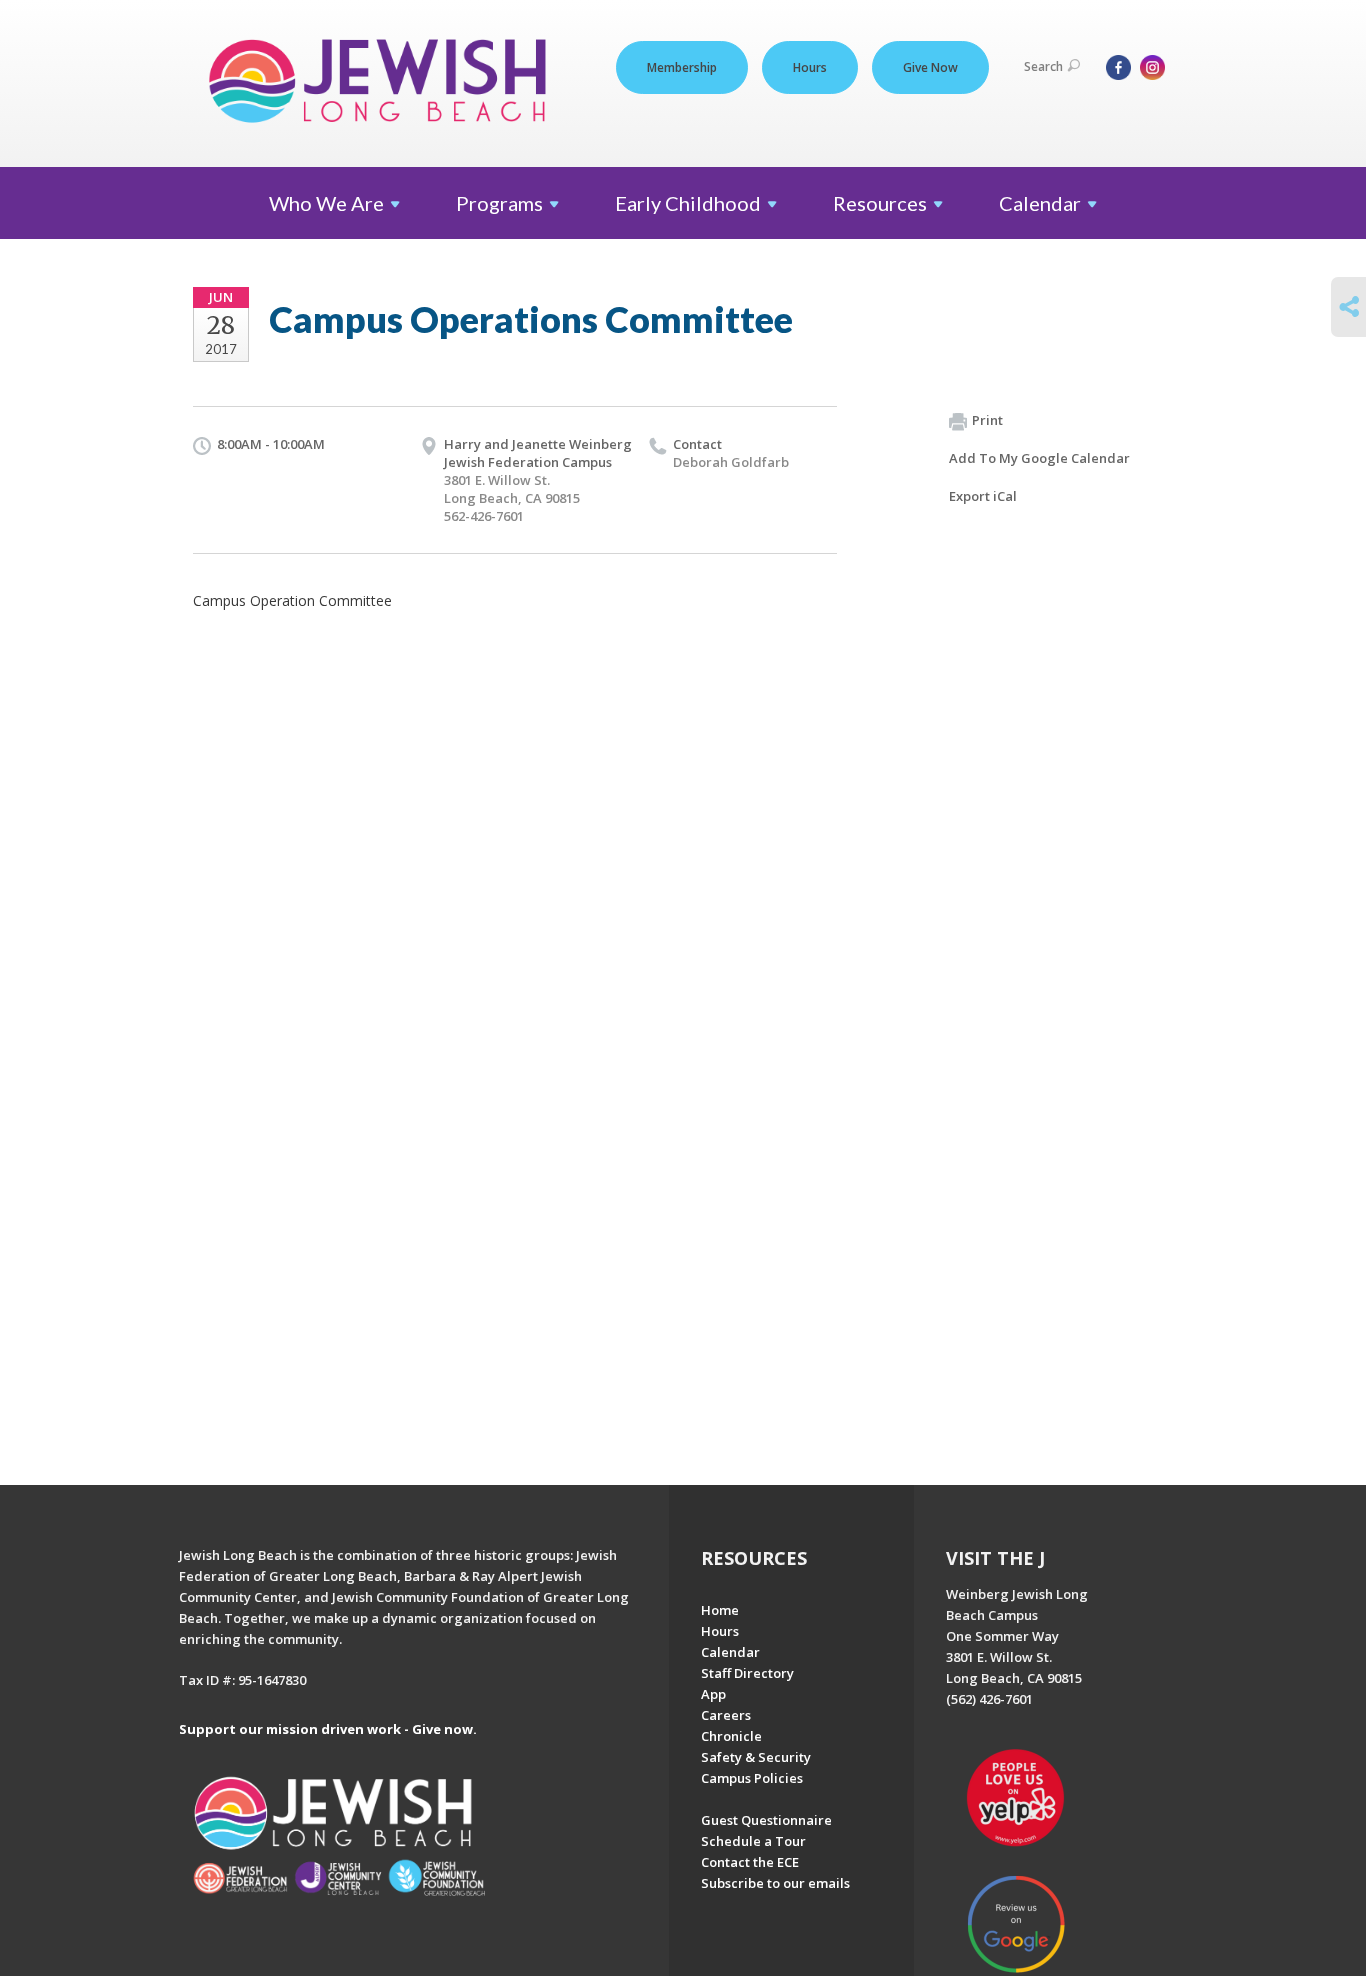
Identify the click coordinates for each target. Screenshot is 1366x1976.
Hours (810, 67)
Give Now (930, 67)
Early (688, 203)
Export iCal (983, 496)
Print (987, 420)
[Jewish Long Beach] (383, 82)
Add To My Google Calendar (1039, 458)
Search (1043, 66)
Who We (326, 203)
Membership (682, 67)
